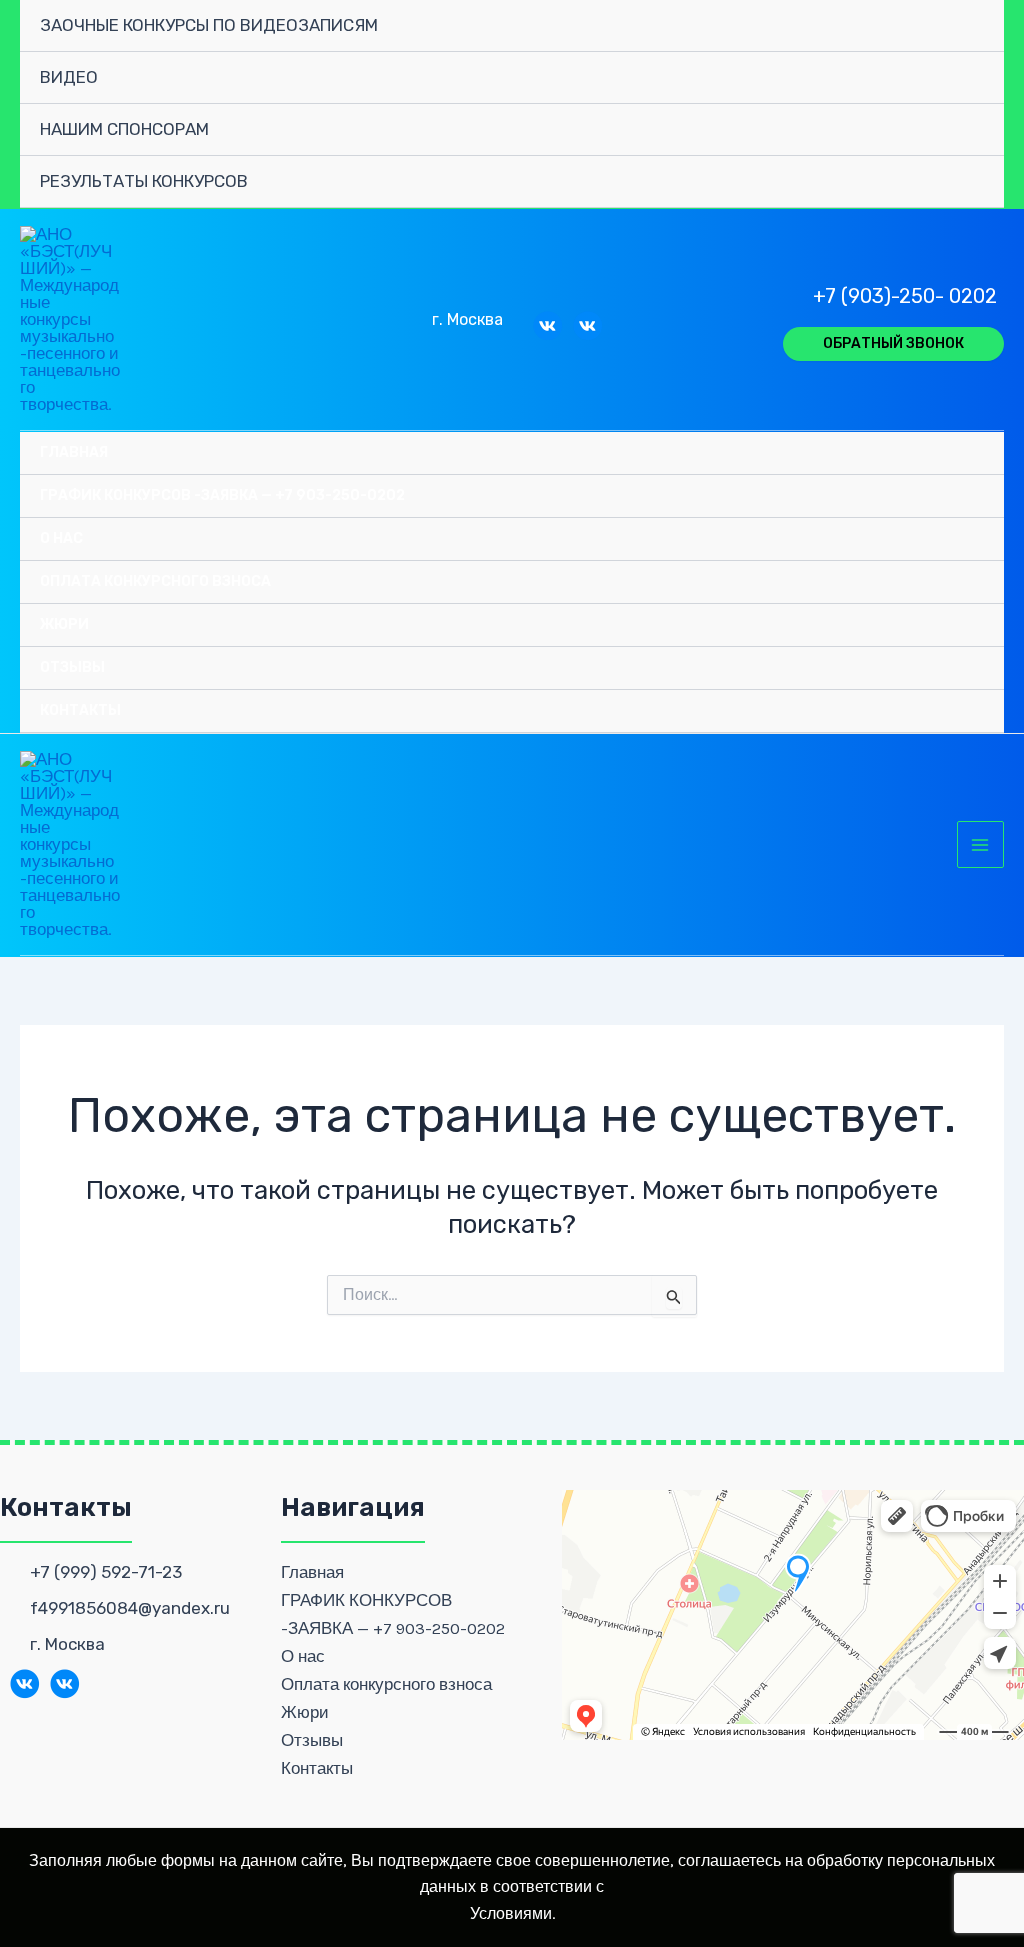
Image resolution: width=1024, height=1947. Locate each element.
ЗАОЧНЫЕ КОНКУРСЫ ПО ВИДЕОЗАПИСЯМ (209, 25)
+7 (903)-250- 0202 (905, 296)
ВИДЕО (69, 77)
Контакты (80, 710)
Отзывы (72, 667)
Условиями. (512, 1913)
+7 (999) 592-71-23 (106, 1572)
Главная (74, 452)
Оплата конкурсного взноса (155, 581)
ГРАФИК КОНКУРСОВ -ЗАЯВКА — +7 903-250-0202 (222, 495)
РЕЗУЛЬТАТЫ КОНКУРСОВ (144, 181)
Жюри (64, 624)
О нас (61, 538)
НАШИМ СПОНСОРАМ (124, 129)
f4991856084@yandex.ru (130, 1608)
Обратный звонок (893, 343)
